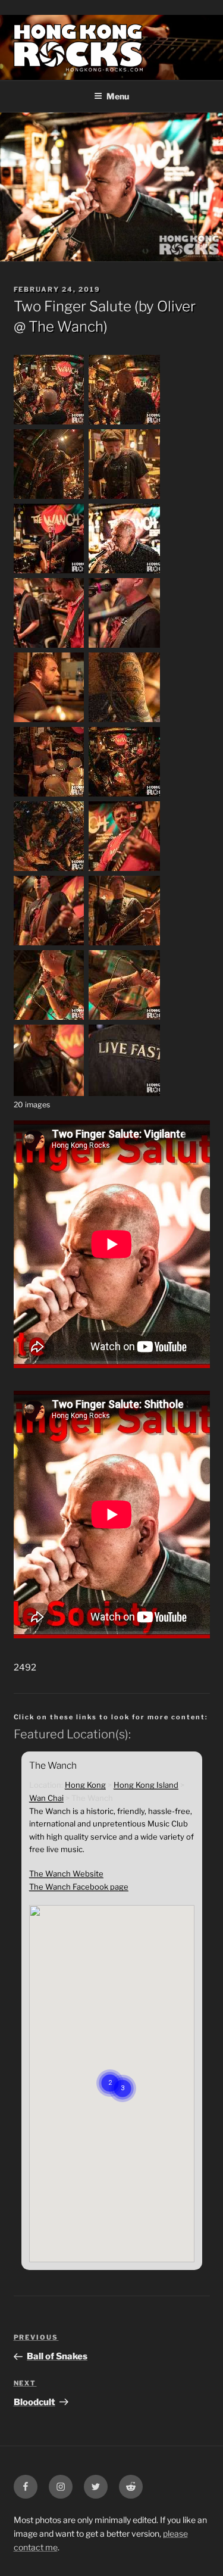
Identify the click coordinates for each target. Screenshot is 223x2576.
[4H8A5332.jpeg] (49, 423)
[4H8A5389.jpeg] (124, 498)
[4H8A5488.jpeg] (124, 795)
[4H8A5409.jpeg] (124, 572)
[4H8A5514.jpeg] (49, 870)
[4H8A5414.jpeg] (49, 647)
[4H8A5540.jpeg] (49, 944)
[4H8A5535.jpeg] (124, 870)
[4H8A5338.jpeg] (124, 423)
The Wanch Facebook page (79, 1887)
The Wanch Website (66, 1874)
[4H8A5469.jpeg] (124, 721)
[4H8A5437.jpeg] (49, 721)
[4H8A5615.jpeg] (49, 1093)
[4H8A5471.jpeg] (49, 795)
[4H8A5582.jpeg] (49, 1019)
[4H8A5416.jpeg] (124, 647)
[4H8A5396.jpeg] (49, 572)
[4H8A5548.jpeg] (124, 944)
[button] (123, 2074)
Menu (118, 96)
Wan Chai (46, 1798)
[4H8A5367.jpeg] (49, 498)
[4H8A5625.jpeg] (124, 1093)
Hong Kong (85, 1785)
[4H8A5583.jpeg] (124, 1019)
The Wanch (66, 327)
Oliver (176, 306)
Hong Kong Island (146, 1785)
